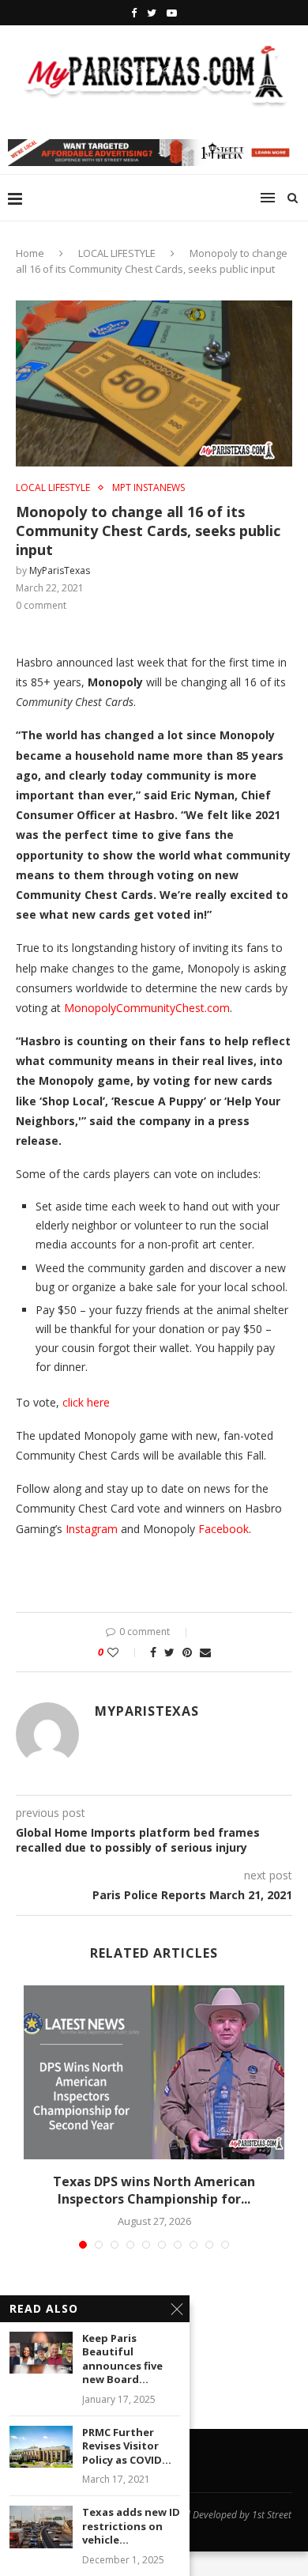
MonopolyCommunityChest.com (147, 1008)
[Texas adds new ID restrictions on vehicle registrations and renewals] (41, 2527)
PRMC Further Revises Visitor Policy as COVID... (127, 2446)
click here (86, 1402)
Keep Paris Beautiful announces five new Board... (122, 2359)
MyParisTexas (60, 570)
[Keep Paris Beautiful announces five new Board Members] (41, 2353)
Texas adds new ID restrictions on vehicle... (131, 2526)
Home (30, 253)
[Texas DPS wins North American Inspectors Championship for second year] (154, 2072)
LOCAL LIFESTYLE (117, 253)
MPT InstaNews (148, 488)
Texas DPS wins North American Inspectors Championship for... (154, 2190)
